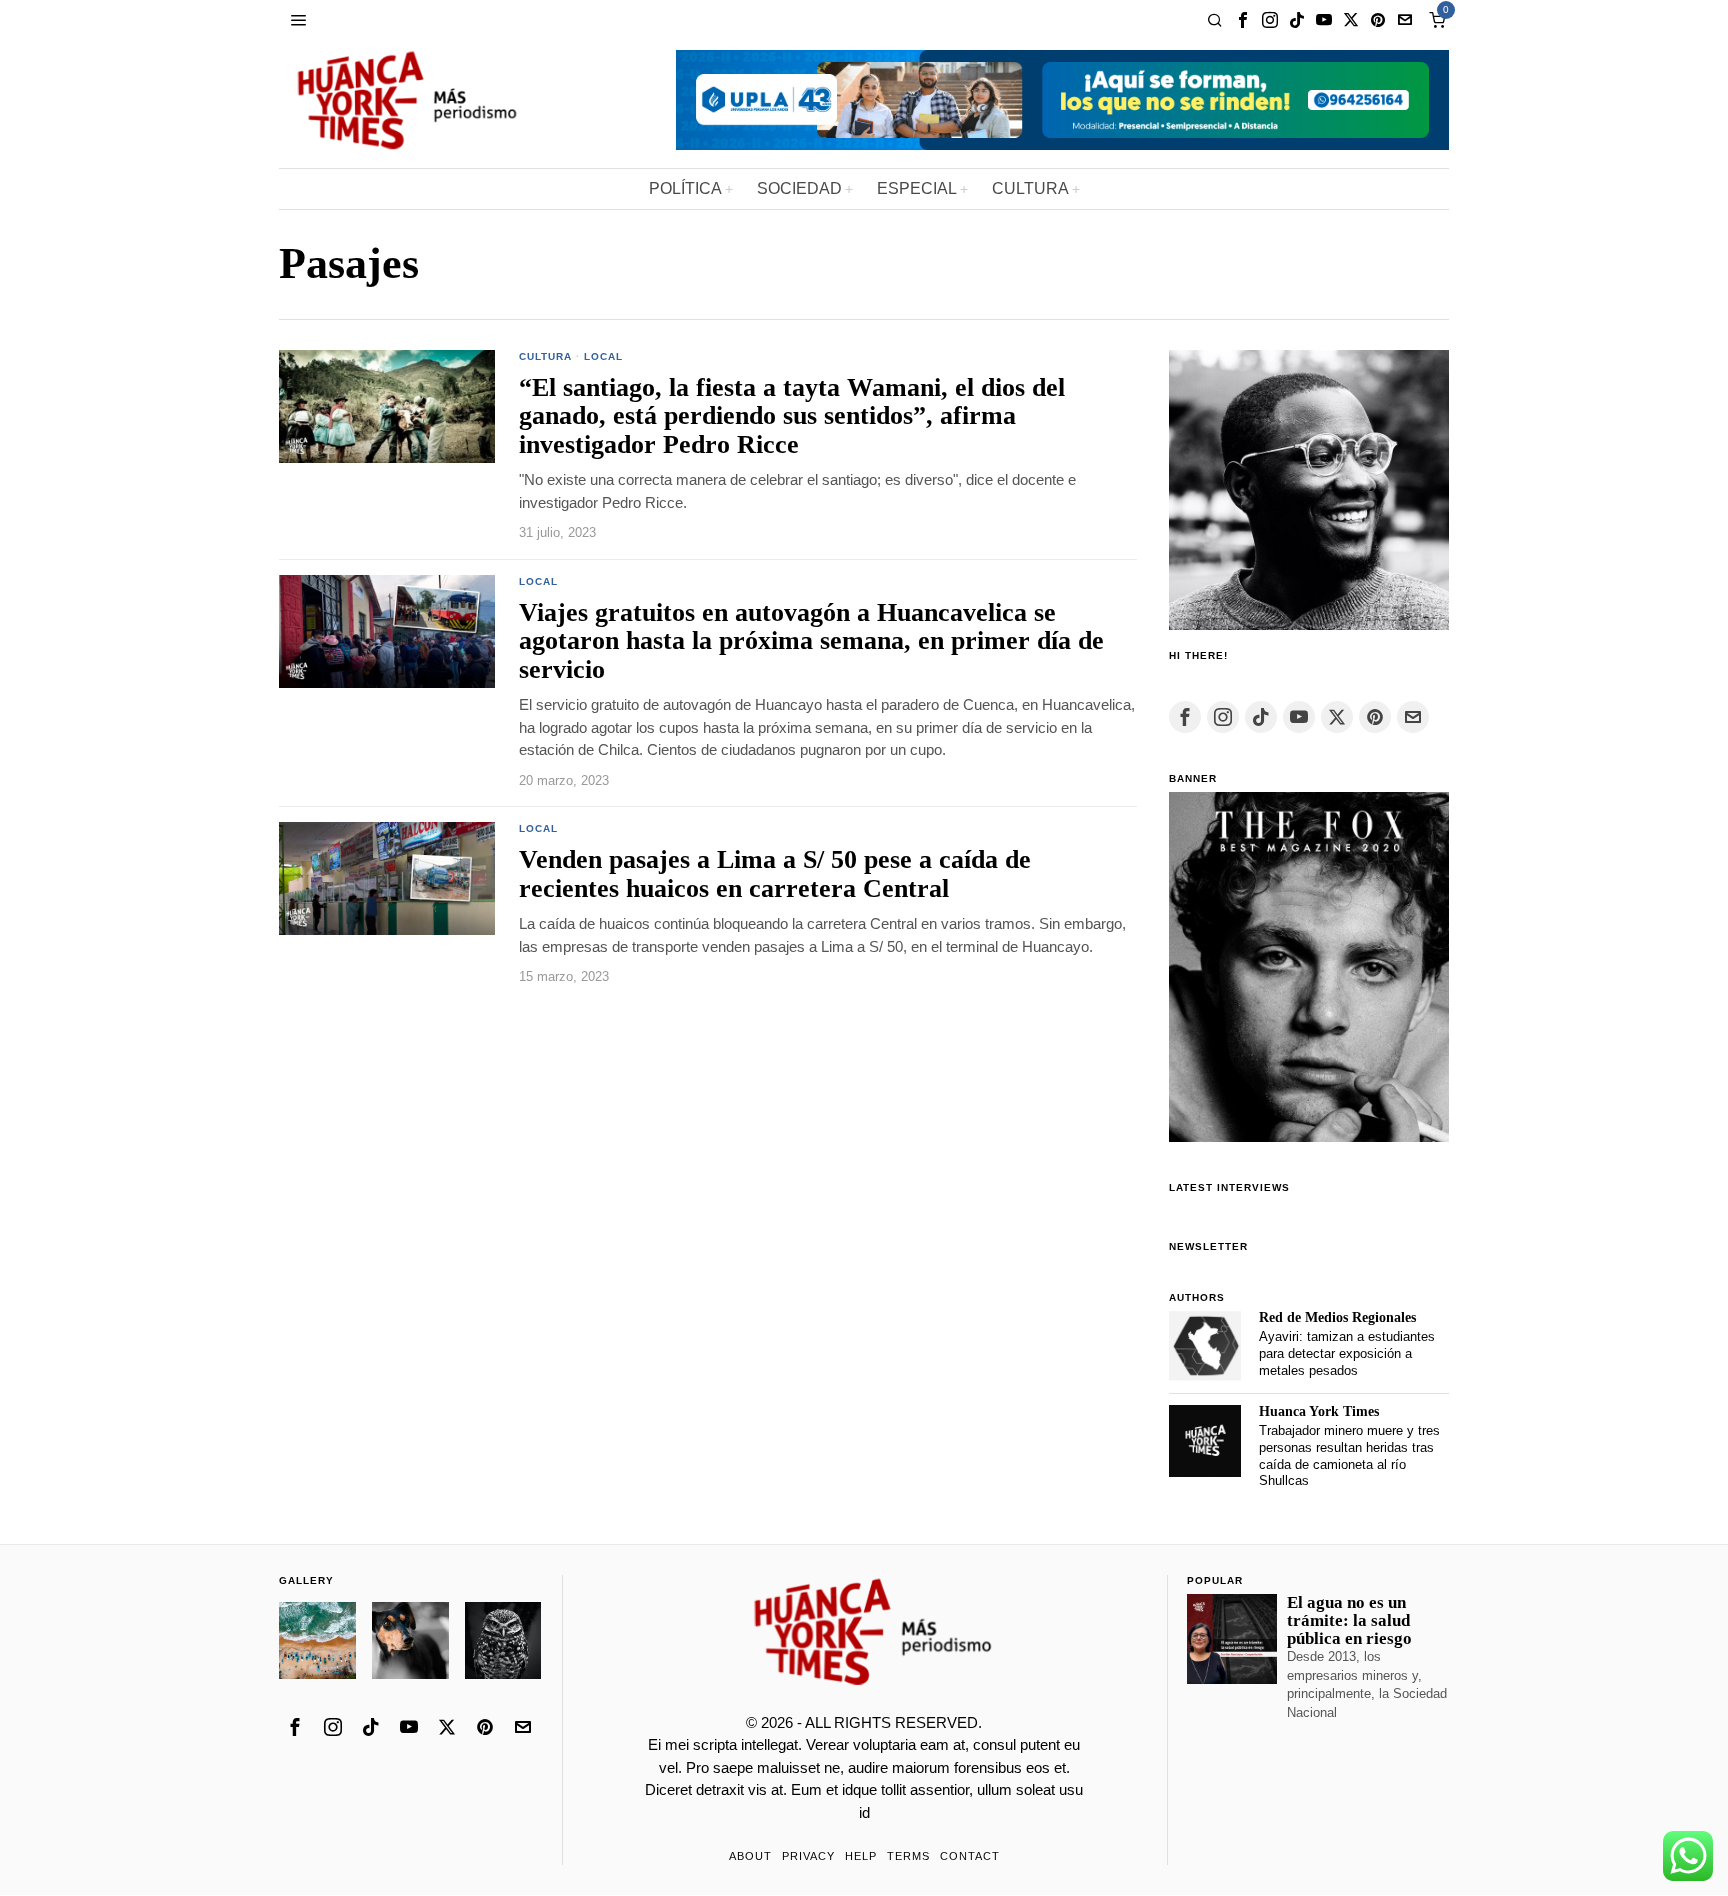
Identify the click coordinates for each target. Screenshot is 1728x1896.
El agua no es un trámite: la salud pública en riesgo (1349, 1621)
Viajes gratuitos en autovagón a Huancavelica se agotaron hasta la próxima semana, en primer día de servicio (811, 641)
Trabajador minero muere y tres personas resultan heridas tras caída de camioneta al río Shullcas (1349, 1455)
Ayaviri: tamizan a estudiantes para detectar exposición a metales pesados (1347, 1353)
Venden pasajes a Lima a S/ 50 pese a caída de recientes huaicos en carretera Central (775, 874)
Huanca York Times (1319, 1411)
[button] (317, 1640)
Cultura (545, 356)
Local (603, 356)
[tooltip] (1243, 20)
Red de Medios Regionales (1337, 1317)
